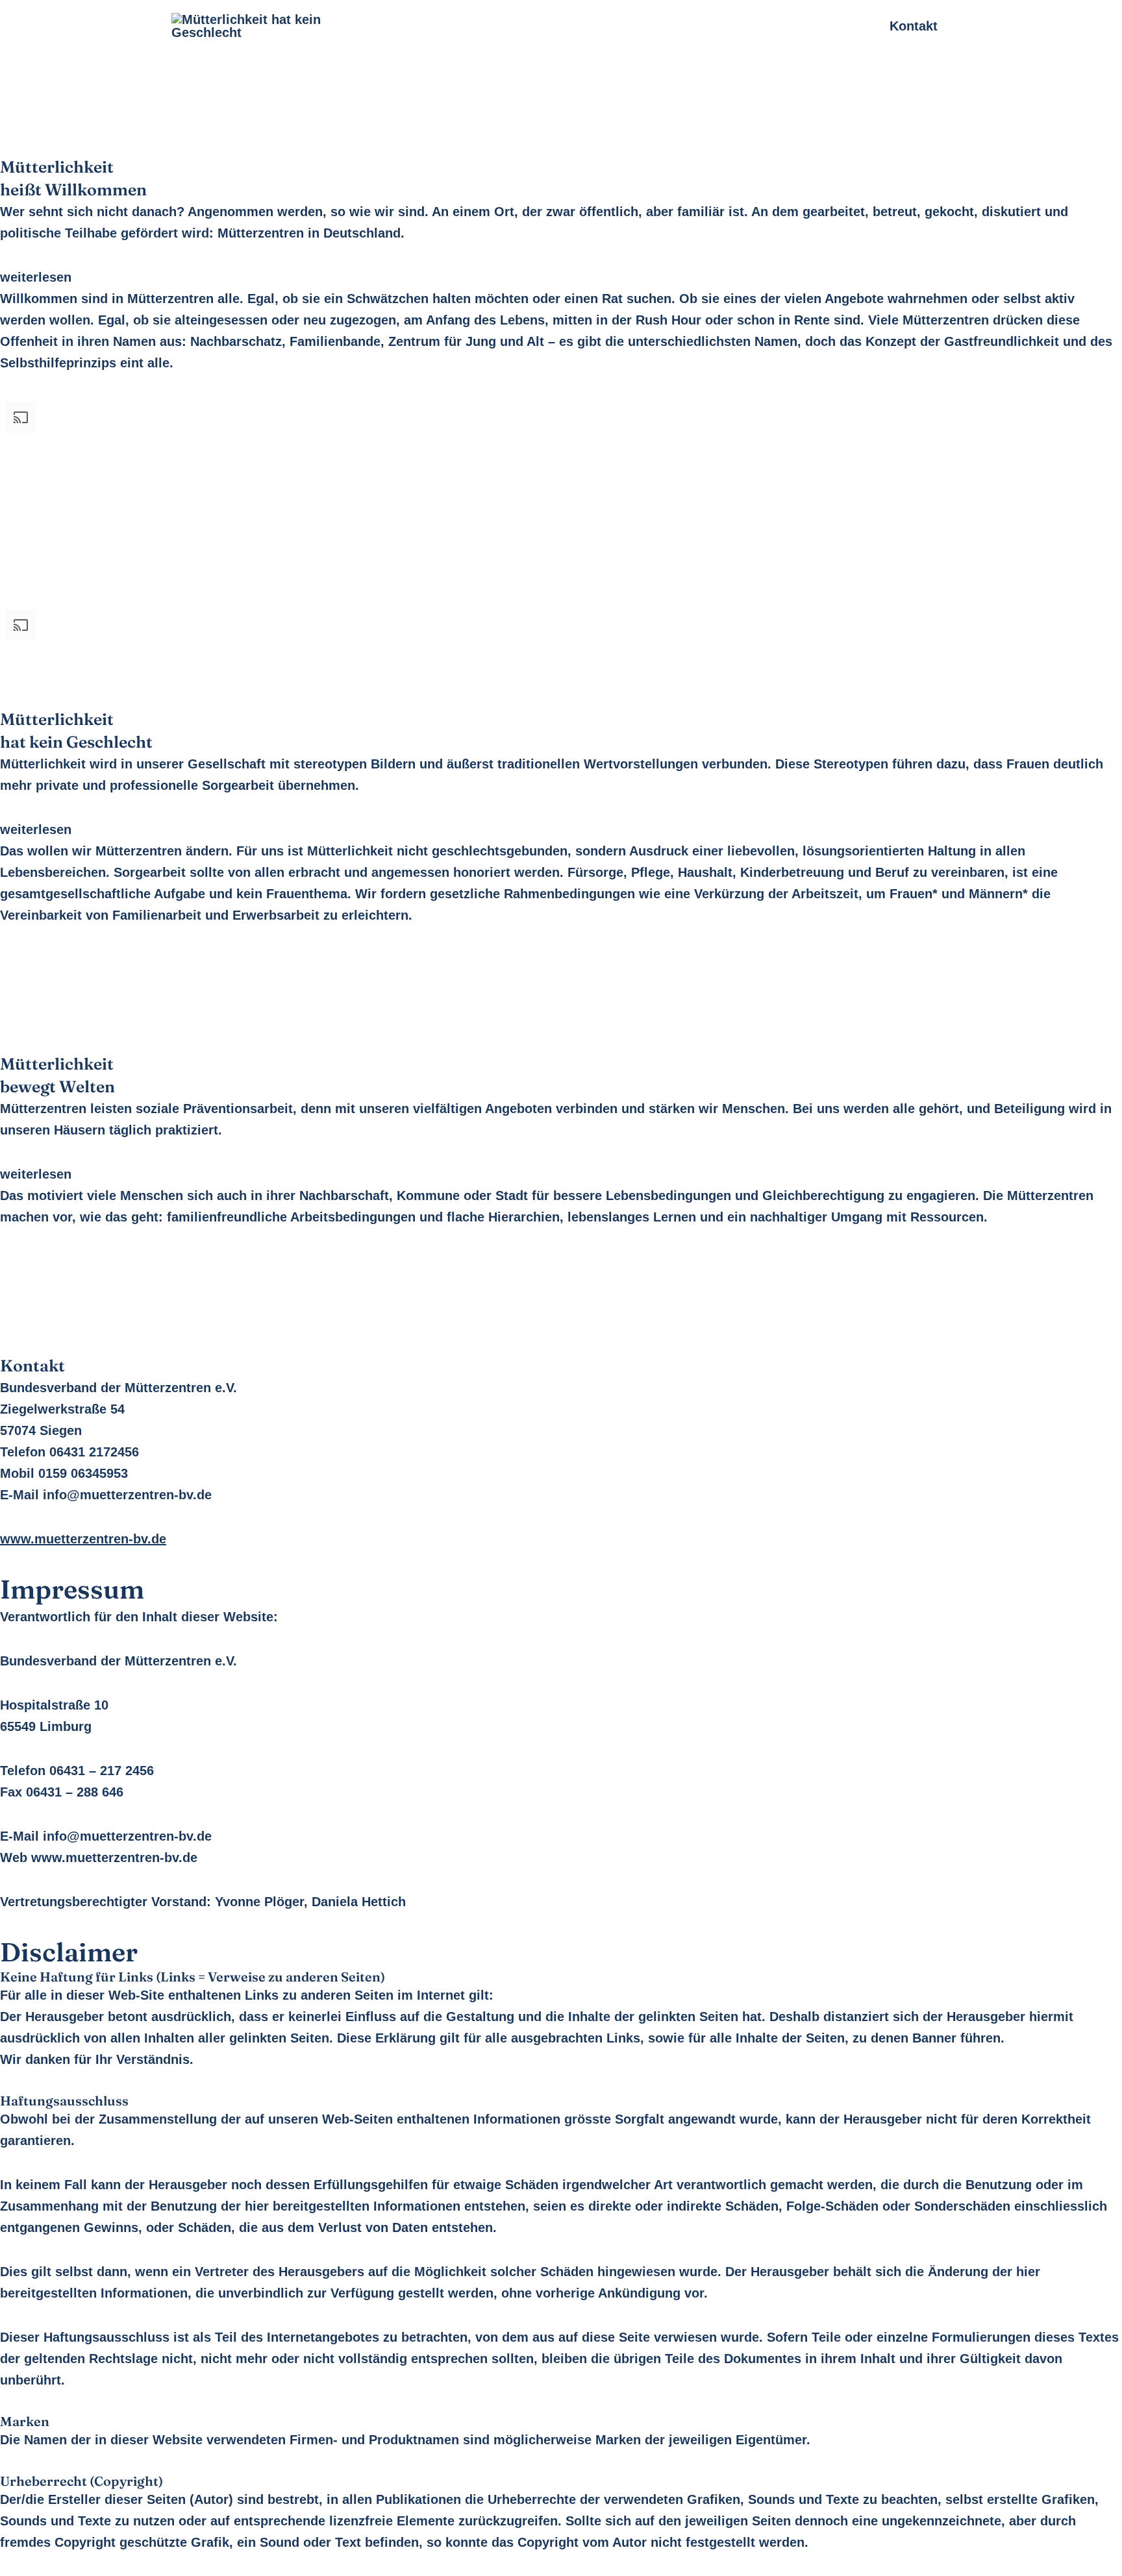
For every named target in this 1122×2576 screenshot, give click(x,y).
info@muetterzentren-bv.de (127, 1836)
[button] (561, 277)
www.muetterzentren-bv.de (114, 1858)
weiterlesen (36, 277)
